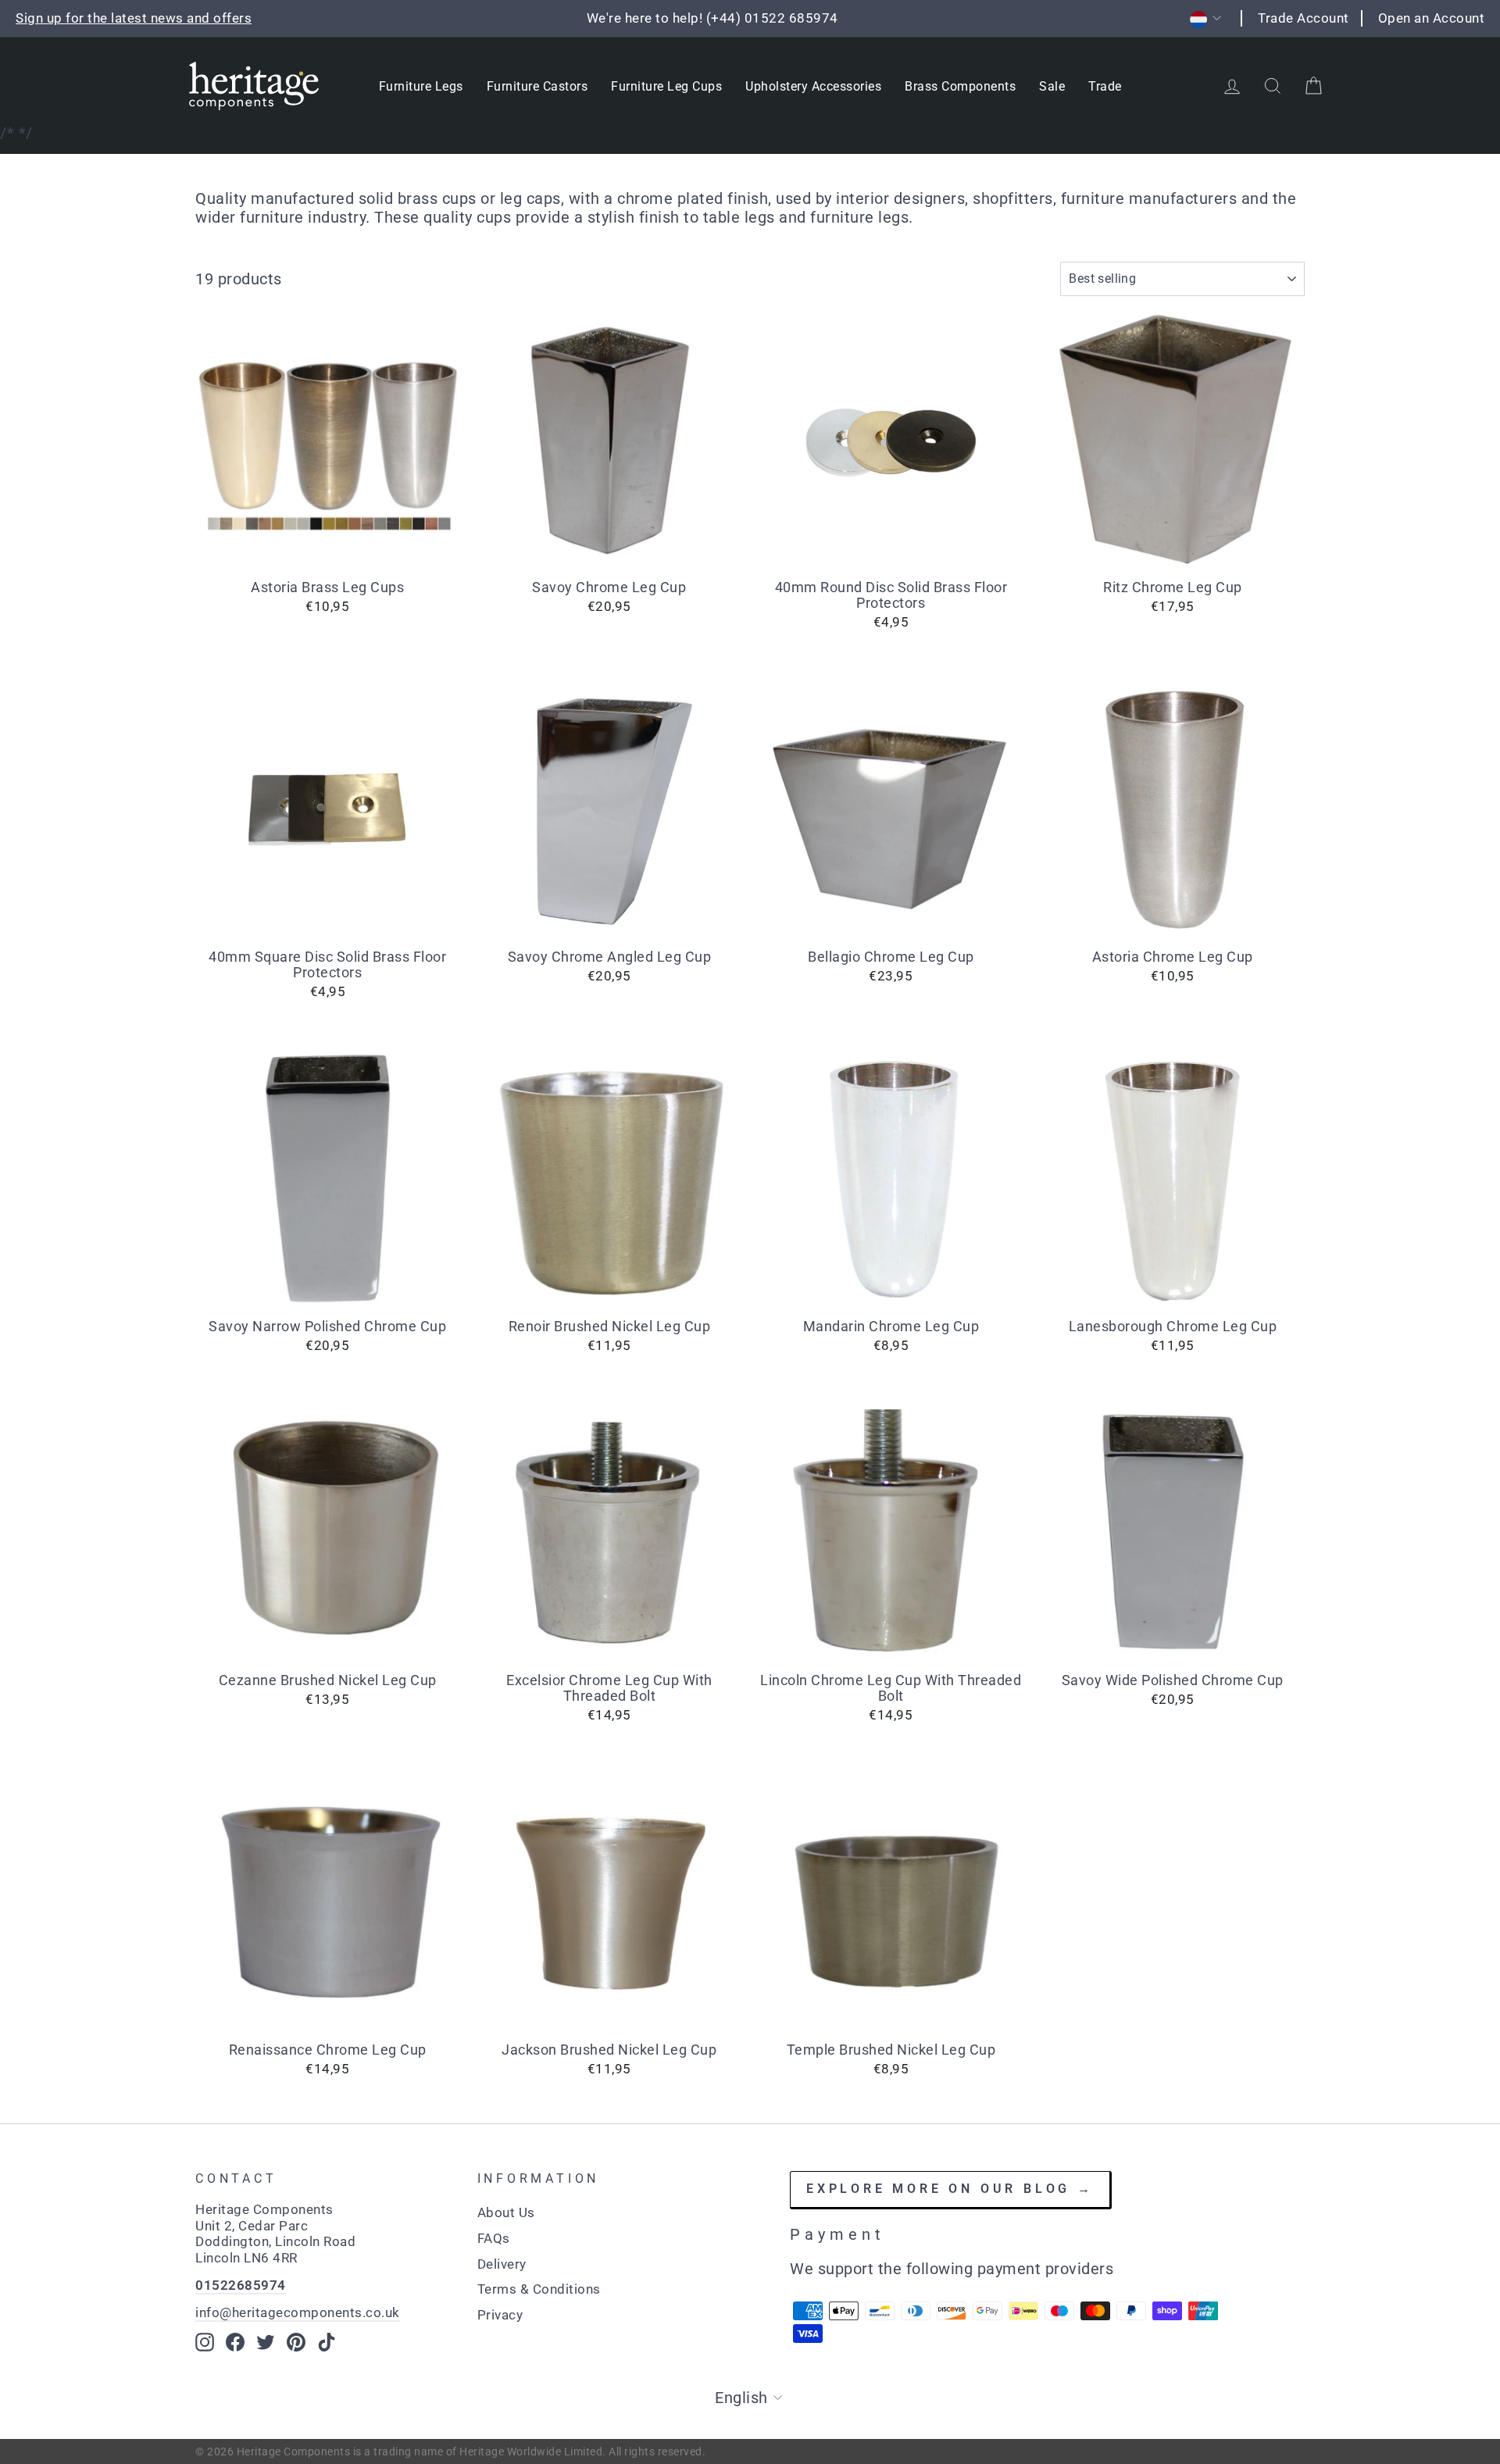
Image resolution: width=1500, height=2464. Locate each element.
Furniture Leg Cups (666, 86)
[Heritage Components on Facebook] (235, 2342)
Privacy (500, 2315)
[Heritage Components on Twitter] (266, 2342)
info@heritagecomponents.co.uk (298, 2312)
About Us (506, 2212)
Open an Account (1432, 18)
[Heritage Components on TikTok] (327, 2342)
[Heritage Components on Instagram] (205, 2342)
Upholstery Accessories (813, 86)
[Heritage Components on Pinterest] (296, 2342)
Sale (1052, 86)
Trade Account (1304, 18)
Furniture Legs (421, 86)
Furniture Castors (537, 86)
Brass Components (960, 86)
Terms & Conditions (539, 2289)
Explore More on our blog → (950, 2189)
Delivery (502, 2264)
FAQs (494, 2238)
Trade (1105, 86)
